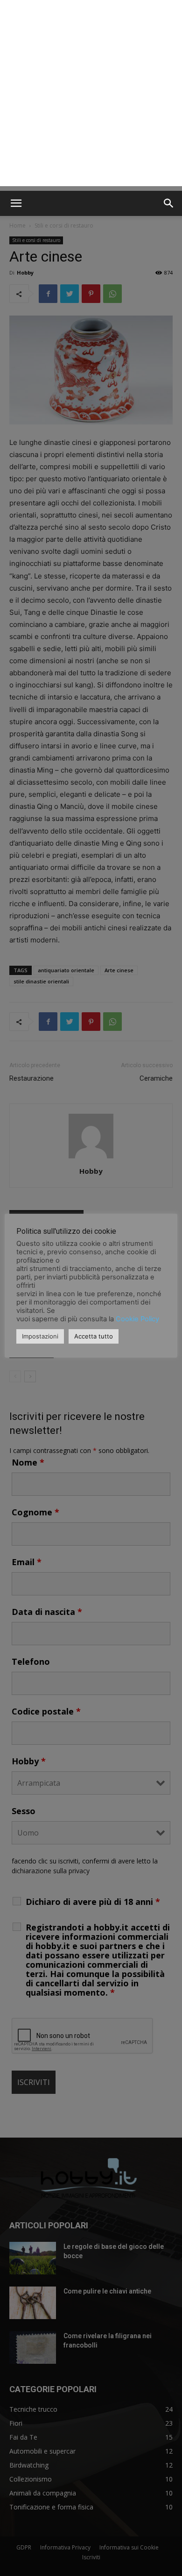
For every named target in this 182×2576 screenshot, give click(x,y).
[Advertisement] (91, 95)
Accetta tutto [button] (94, 1336)
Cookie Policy (137, 1319)
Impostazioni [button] (40, 1336)
